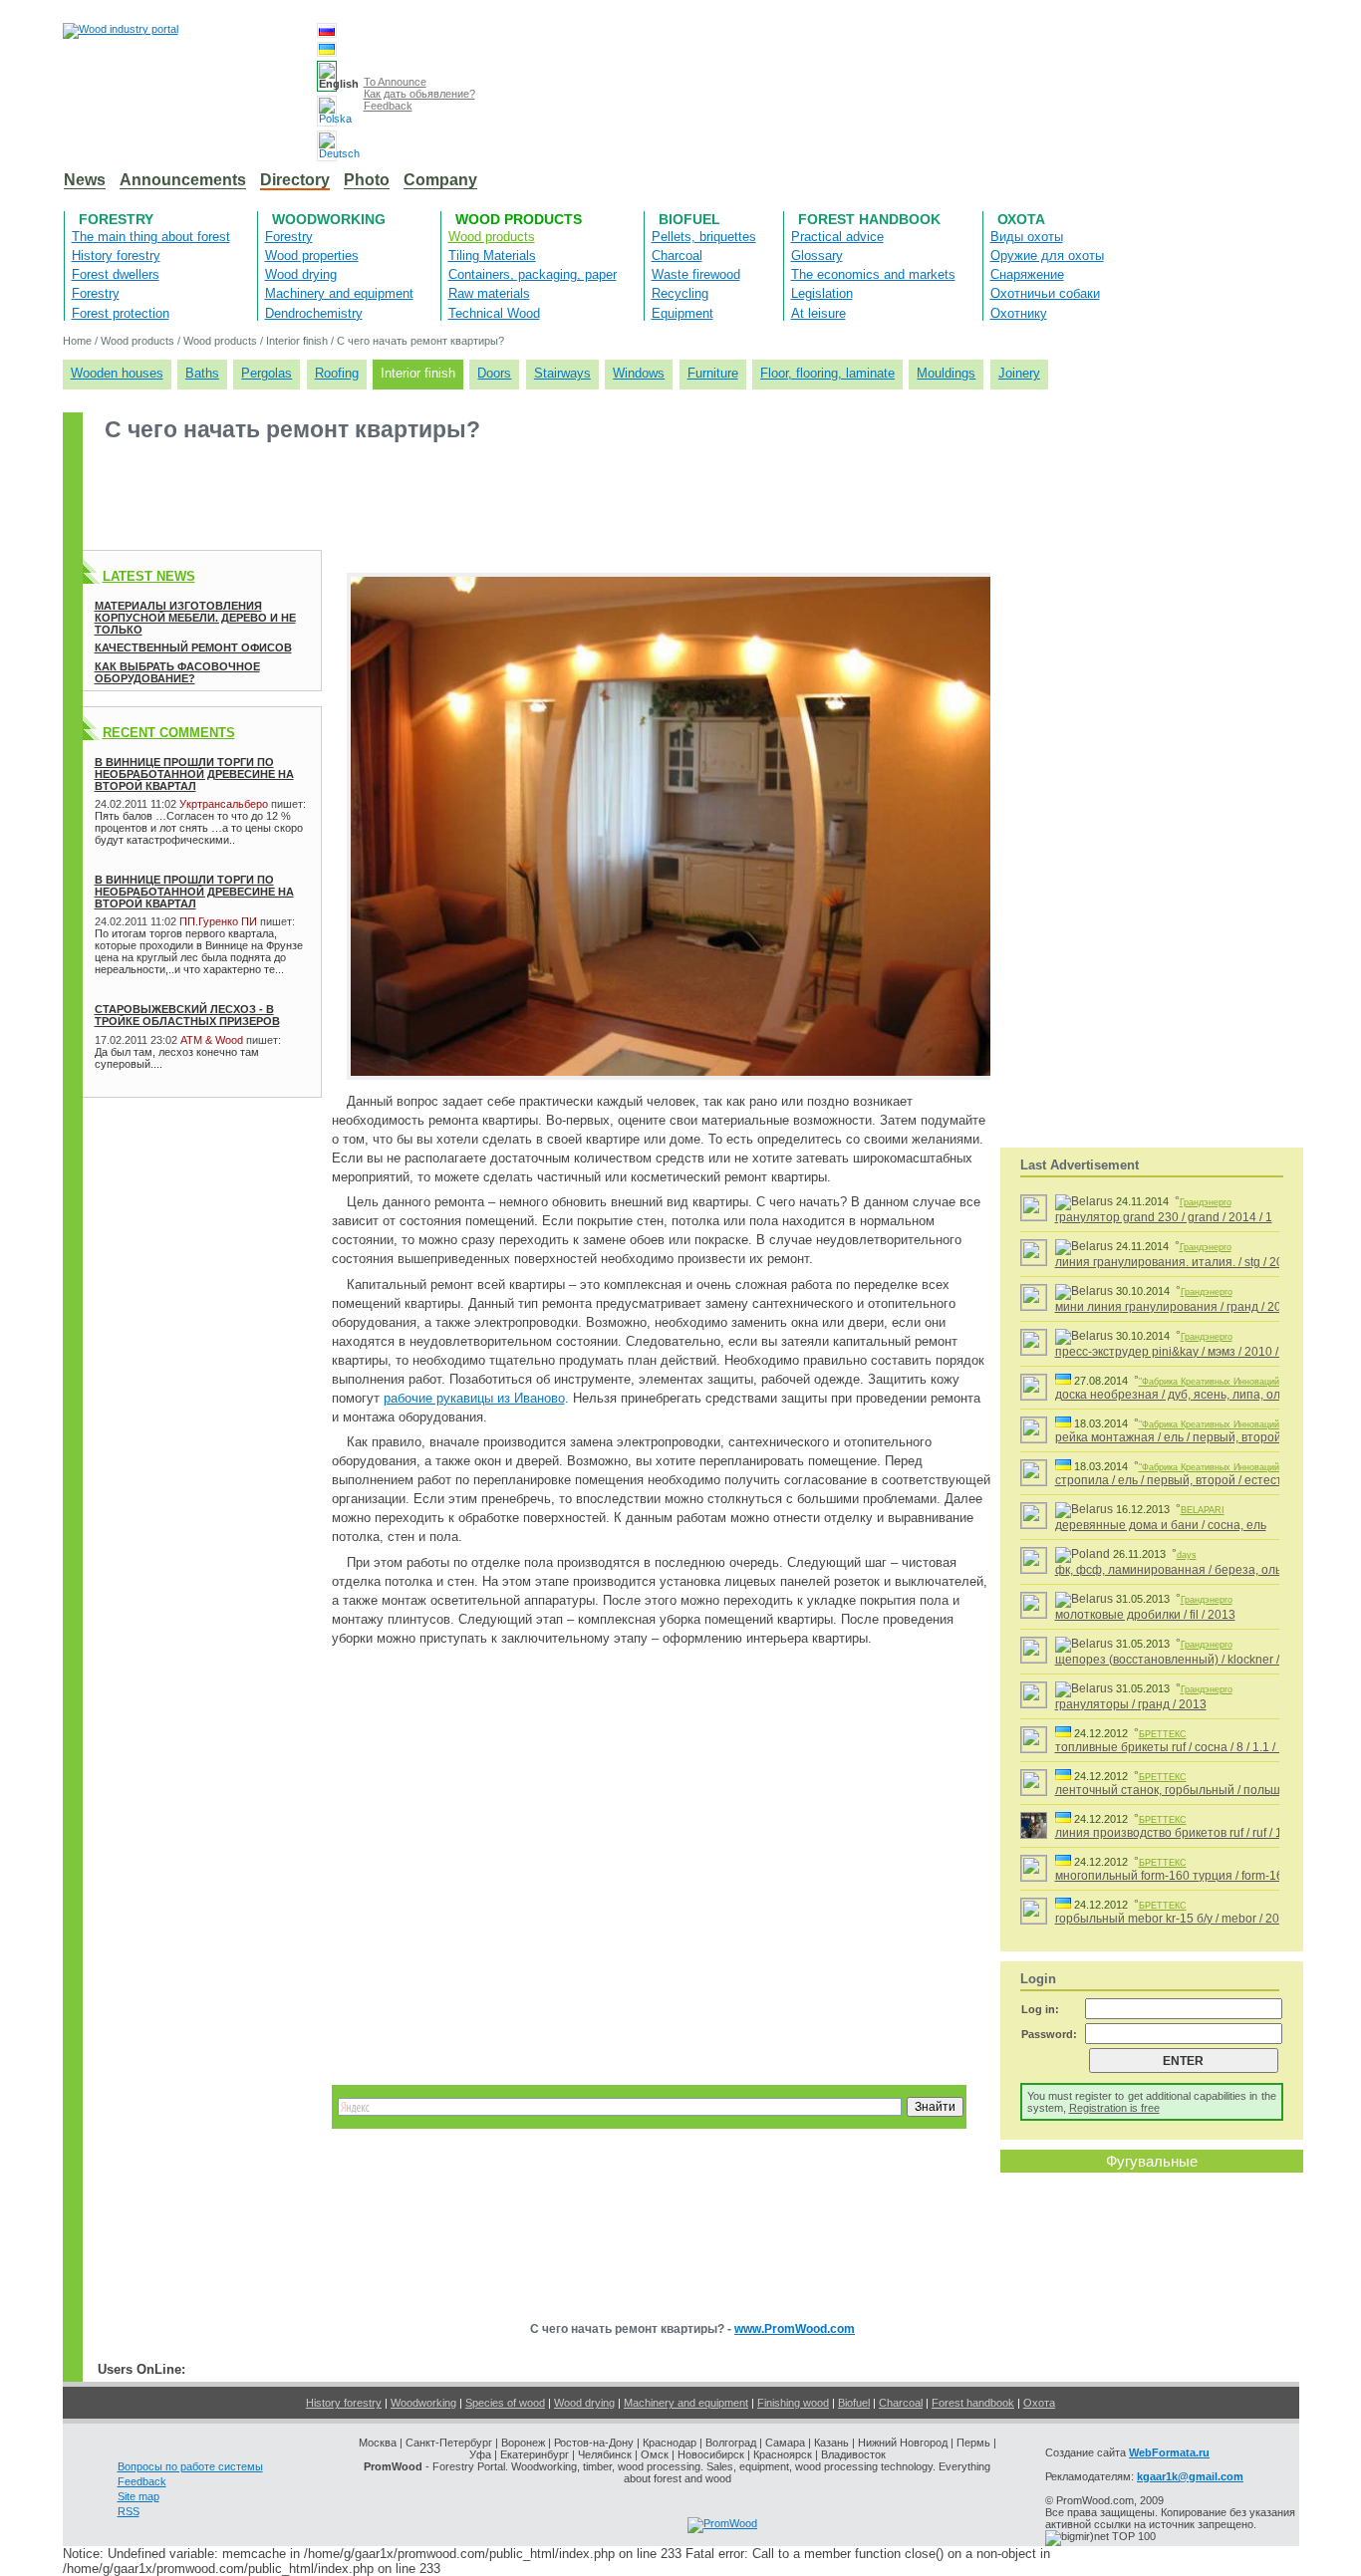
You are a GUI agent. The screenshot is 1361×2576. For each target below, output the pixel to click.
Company (440, 180)
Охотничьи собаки (1045, 293)
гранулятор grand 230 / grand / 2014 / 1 (1164, 1217)
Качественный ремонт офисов (193, 647)
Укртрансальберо (224, 804)
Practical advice (837, 237)
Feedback (388, 106)
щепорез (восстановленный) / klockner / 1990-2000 (1199, 1660)
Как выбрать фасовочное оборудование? (177, 672)
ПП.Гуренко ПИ (218, 921)
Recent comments (169, 733)
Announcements (183, 180)
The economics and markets (873, 274)
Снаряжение (1027, 274)
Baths (202, 373)
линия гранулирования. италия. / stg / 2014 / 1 (1184, 1262)
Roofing (337, 373)
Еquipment (682, 313)
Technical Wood (494, 313)
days (1187, 1555)
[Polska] (327, 111)
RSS (129, 2511)
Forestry (116, 219)
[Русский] (327, 30)
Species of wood (505, 2403)
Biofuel (689, 219)
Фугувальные (1152, 2161)
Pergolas (267, 373)
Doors (494, 373)
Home (77, 341)
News (85, 180)
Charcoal (677, 256)
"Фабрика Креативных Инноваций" (1211, 1382)
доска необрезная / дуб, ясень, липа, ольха (1177, 1395)
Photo (367, 180)
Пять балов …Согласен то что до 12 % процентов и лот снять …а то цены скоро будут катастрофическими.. (199, 828)
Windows (639, 373)
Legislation (822, 293)
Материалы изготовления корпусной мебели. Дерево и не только (195, 618)
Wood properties (312, 256)
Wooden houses (117, 373)
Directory (295, 180)
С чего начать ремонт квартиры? (420, 341)
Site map (138, 2496)
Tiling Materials (492, 256)
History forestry (116, 256)
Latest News (149, 576)
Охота (1021, 219)
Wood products (519, 219)
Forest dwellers (116, 274)
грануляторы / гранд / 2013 (1131, 1704)
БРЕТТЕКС (1163, 1734)
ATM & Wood (212, 1040)
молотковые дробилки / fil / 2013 (1145, 1615)
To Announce (395, 82)
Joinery (1019, 373)
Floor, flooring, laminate (827, 373)
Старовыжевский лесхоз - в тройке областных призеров (187, 1015)
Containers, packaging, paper (533, 274)
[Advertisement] (445, 505)
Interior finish (297, 341)
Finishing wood (793, 2403)
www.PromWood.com (795, 2329)
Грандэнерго (1206, 1202)
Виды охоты (1027, 237)
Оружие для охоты (1047, 256)
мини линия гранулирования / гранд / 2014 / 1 (1183, 1307)
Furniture (713, 373)
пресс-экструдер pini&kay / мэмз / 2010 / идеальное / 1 (1207, 1352)
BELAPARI (1203, 1510)
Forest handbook (869, 219)
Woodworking (329, 219)
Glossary (817, 256)
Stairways (562, 373)
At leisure (818, 313)
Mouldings (946, 373)
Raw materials (489, 293)
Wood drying (301, 274)
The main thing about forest (151, 237)
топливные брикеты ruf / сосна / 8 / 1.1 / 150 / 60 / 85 (1200, 1747)
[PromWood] (722, 2523)
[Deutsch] (327, 146)
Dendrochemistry (314, 313)
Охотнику (1019, 313)
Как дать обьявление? (419, 94)
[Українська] (327, 49)
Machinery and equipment (339, 293)
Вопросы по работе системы (190, 2466)
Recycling (680, 293)
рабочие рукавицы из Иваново (474, 1398)
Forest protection (121, 313)
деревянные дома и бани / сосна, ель (1161, 1525)
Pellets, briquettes (704, 237)
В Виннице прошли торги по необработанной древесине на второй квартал (194, 774)
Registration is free (1114, 2108)
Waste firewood (696, 274)
